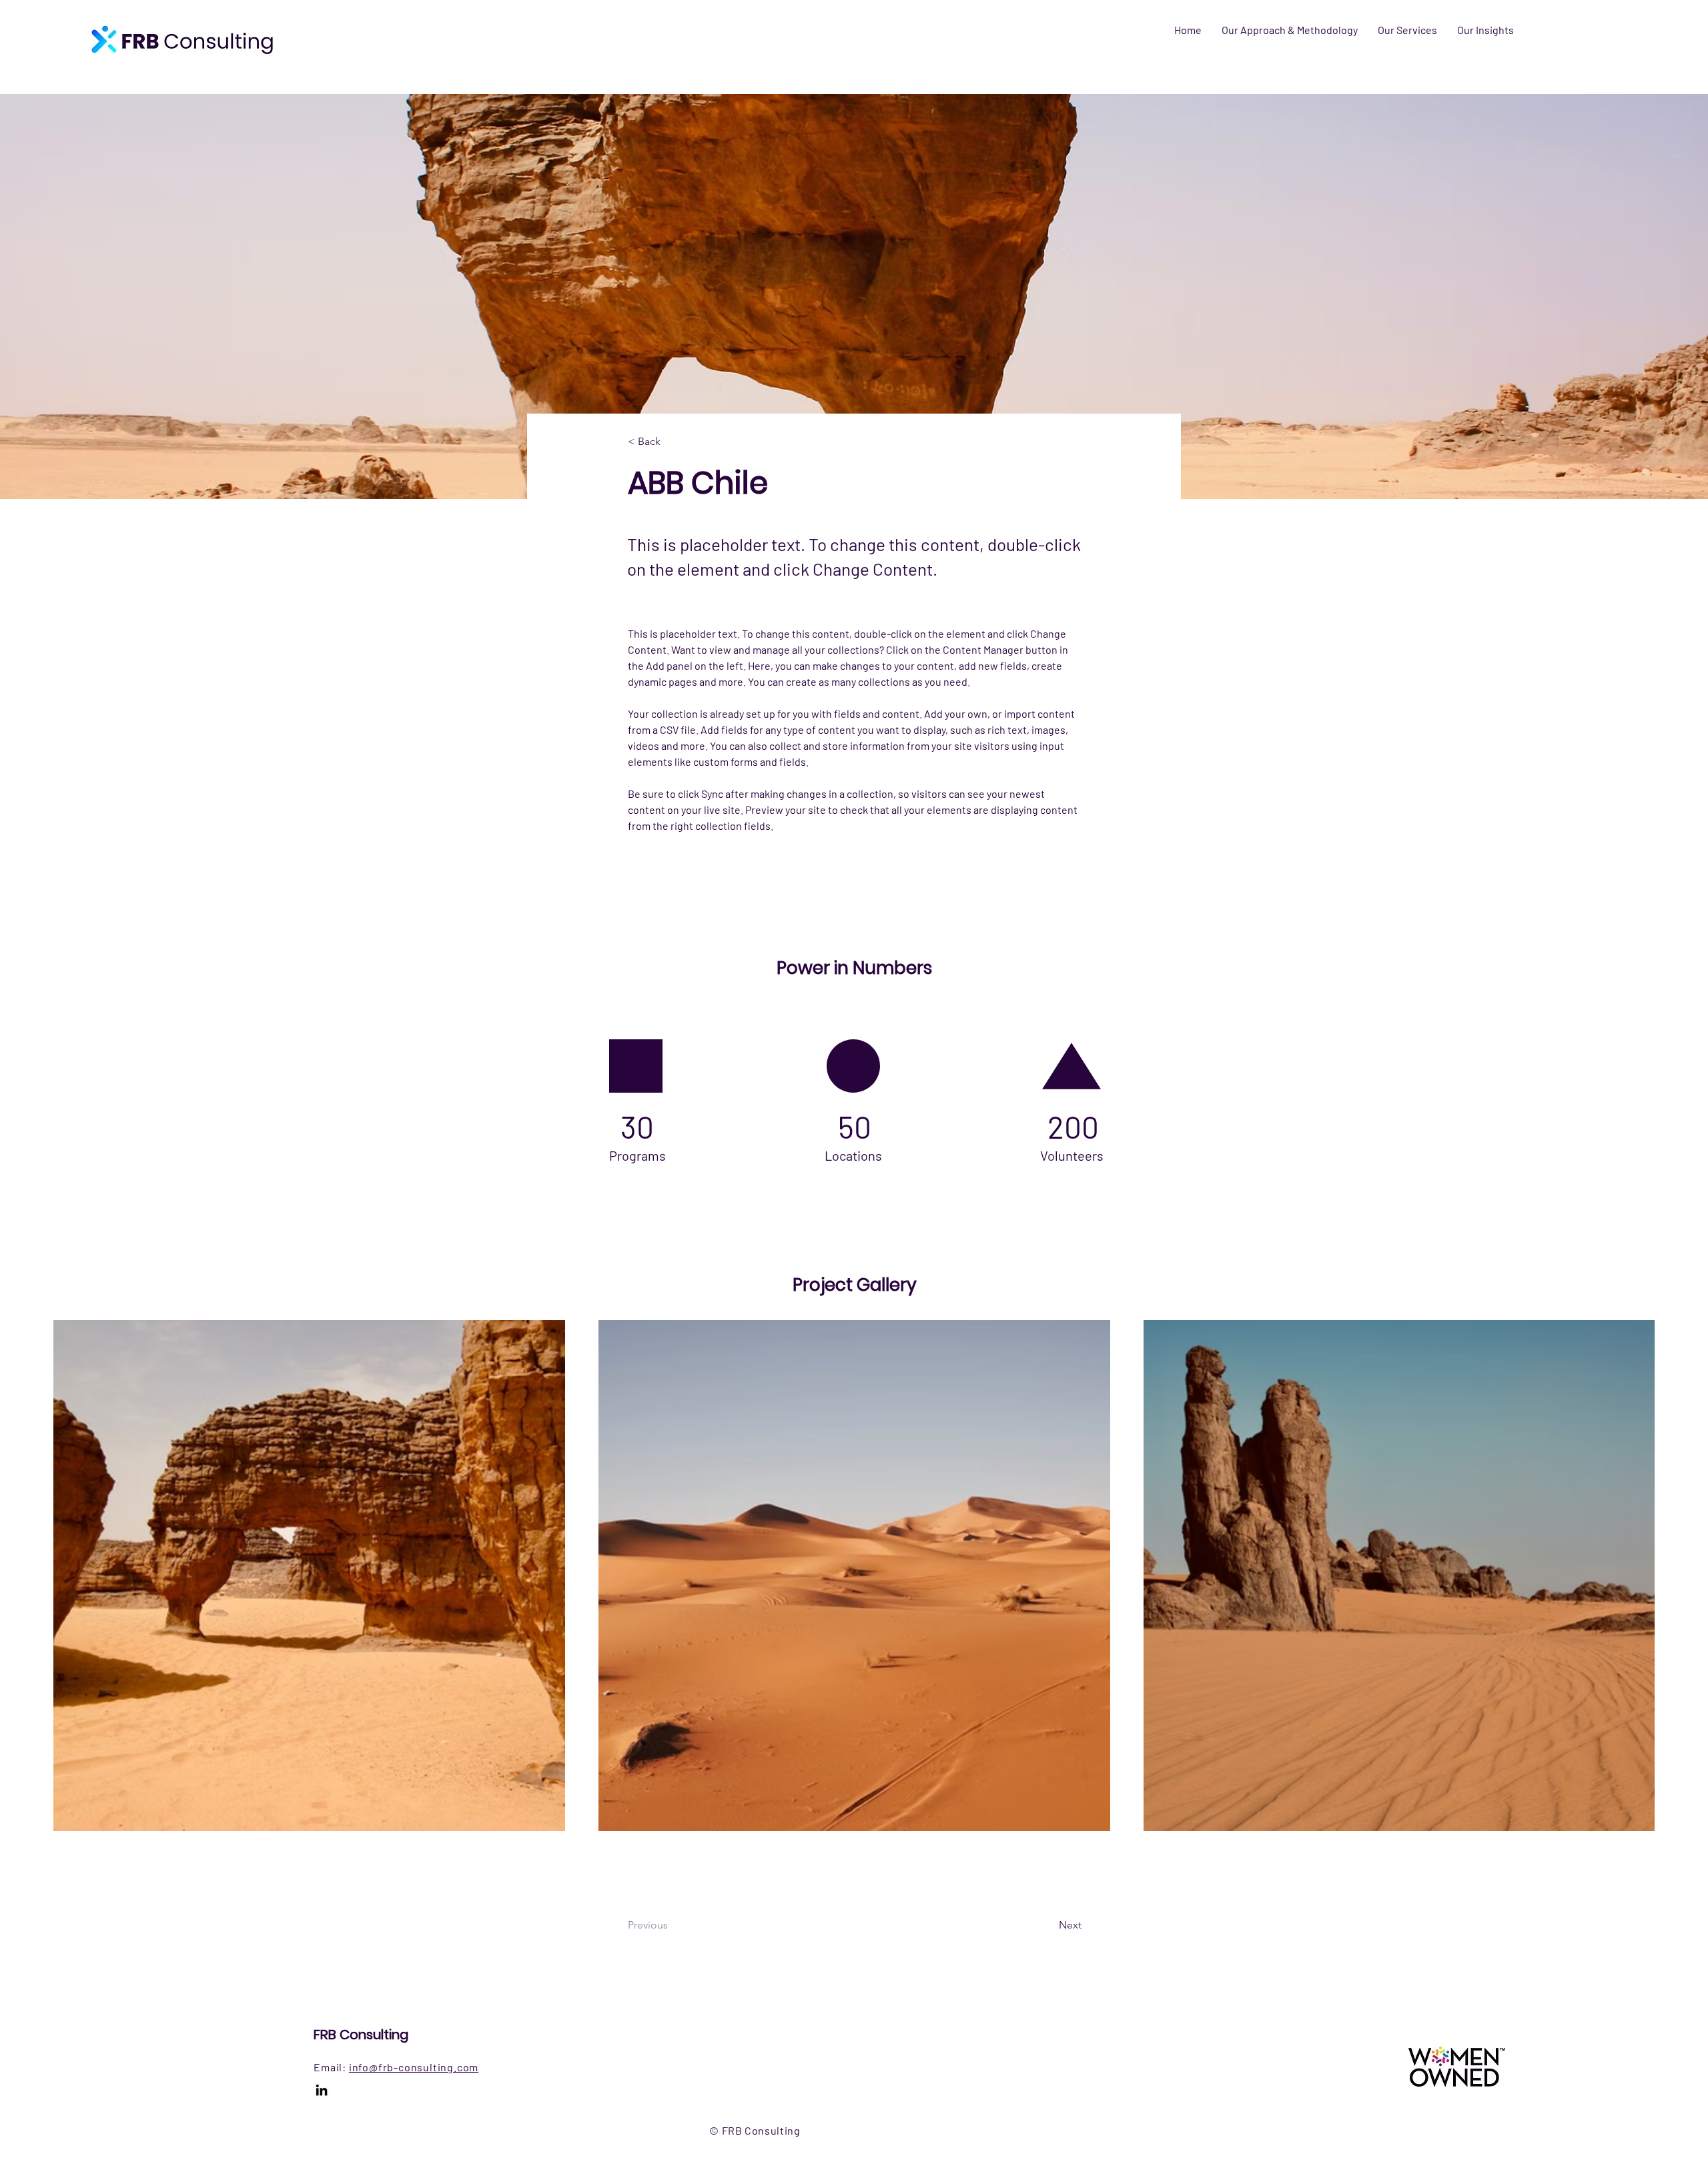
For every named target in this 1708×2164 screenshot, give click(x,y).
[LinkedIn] (322, 2090)
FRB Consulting (361, 2035)
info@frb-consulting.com (414, 2067)
